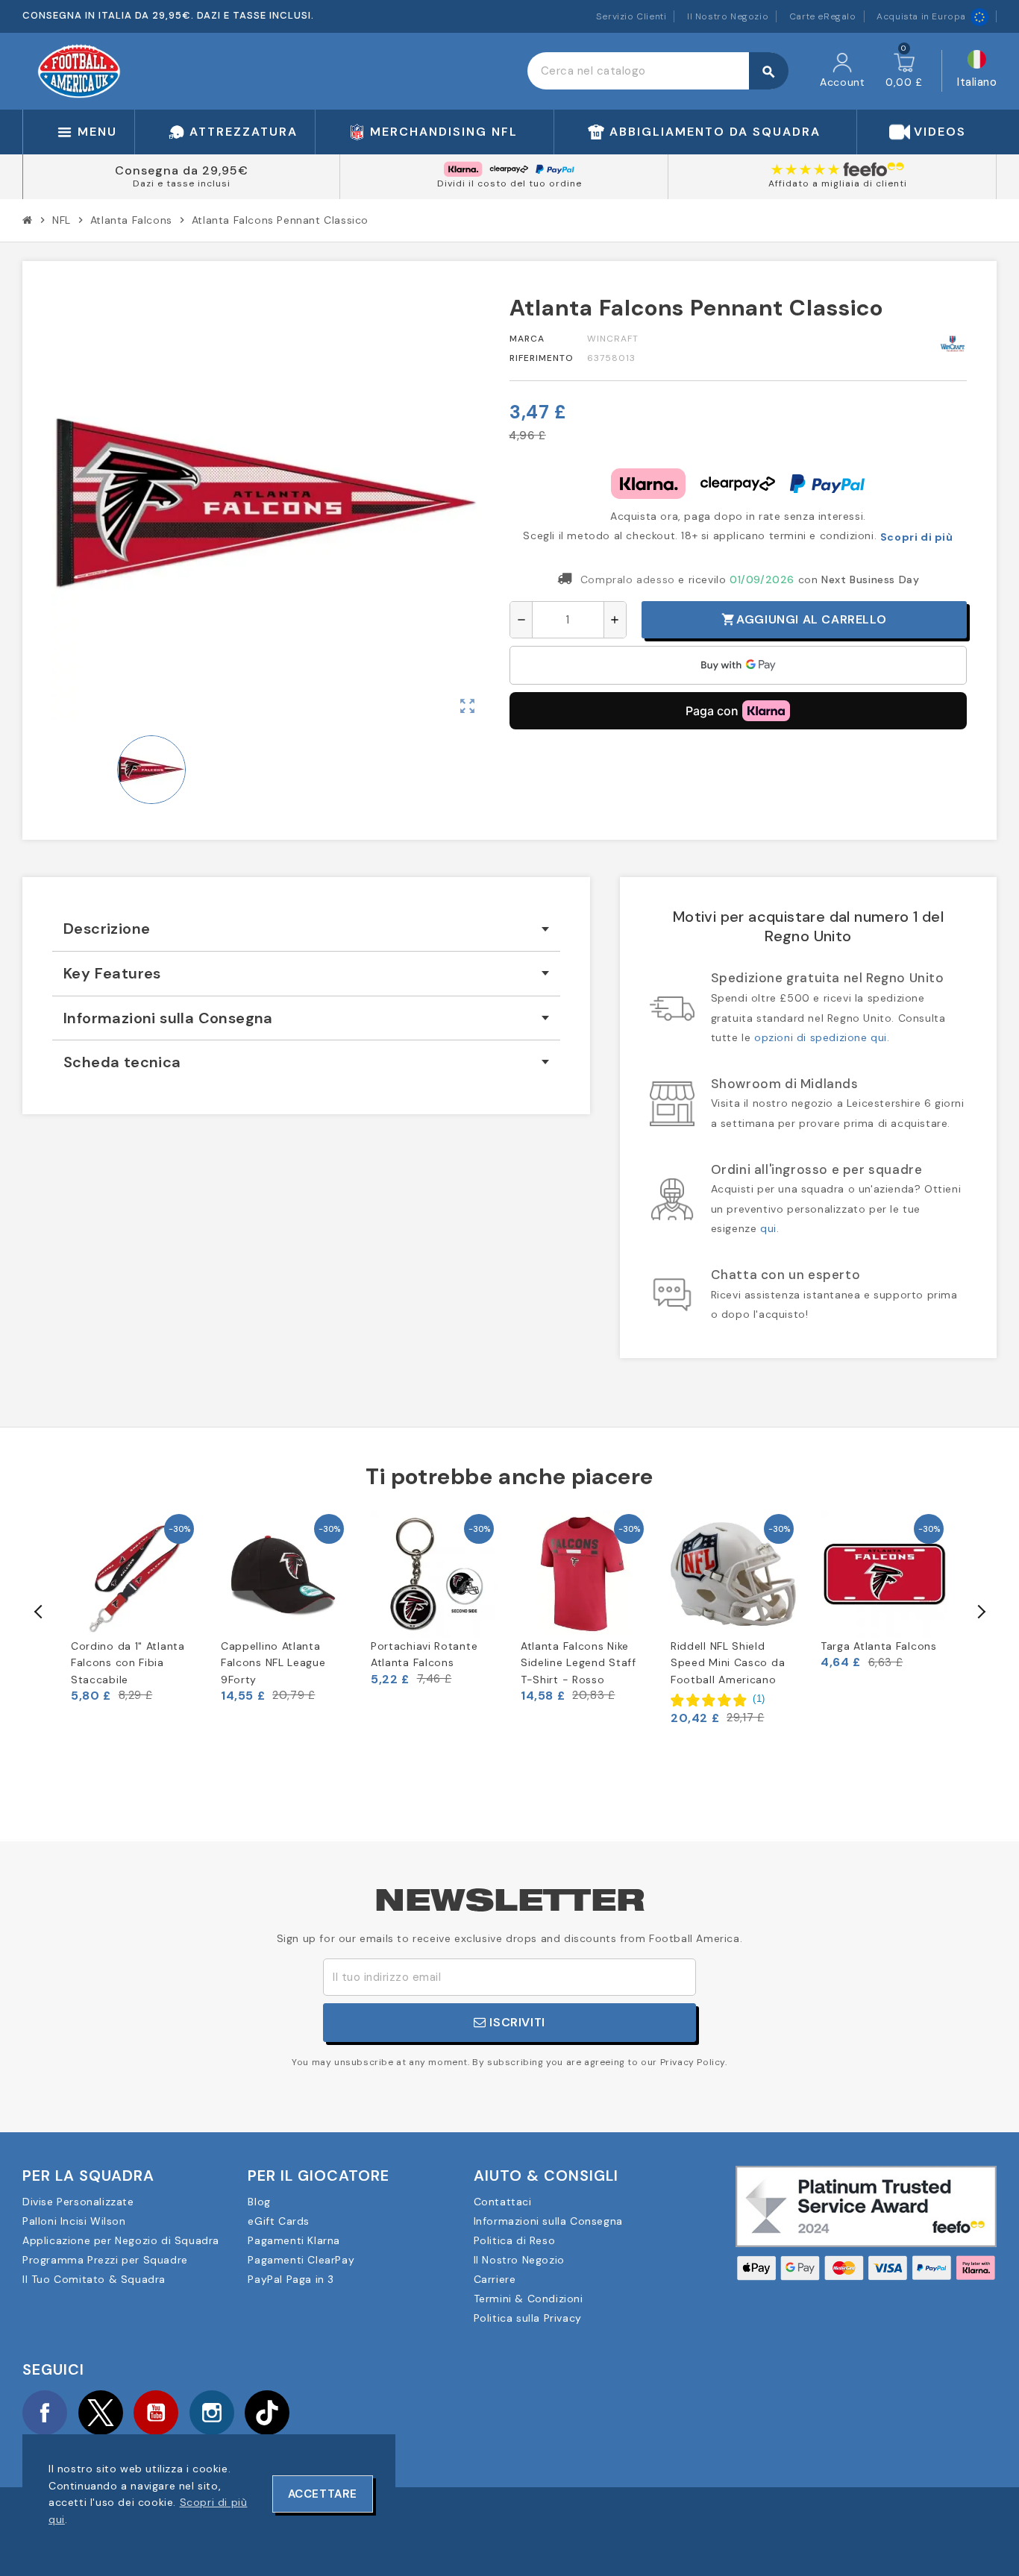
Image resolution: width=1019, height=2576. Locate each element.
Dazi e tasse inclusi (182, 183)
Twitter (101, 2413)
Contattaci (503, 2202)
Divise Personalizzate (78, 2202)
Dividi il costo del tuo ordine (509, 183)
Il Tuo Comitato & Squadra (94, 2279)
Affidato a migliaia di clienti (838, 183)
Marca (527, 339)
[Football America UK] (79, 70)
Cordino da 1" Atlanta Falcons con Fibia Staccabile (128, 1663)
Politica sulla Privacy (528, 2318)
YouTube (156, 2413)
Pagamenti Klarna (294, 2240)
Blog (259, 2202)
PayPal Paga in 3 (291, 2279)
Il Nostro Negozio (728, 16)
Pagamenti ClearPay (301, 2260)
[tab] (306, 929)
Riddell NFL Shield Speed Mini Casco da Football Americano (728, 1663)
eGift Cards (279, 2221)
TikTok (267, 2413)
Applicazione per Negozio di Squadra (121, 2240)
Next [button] (980, 1612)
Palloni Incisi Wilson (74, 2221)
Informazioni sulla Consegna (548, 2221)
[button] (718, 1699)
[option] (135, 1607)
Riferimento (542, 358)
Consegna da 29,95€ (182, 170)
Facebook (45, 2413)
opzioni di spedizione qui (821, 1037)
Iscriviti (516, 2022)
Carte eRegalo (823, 16)
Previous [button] (39, 1612)
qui (768, 1228)
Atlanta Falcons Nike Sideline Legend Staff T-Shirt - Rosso (579, 1663)
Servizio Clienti (631, 16)
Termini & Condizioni (529, 2299)
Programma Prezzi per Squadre (105, 2260)
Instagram (212, 2413)
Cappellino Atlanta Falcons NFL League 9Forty (273, 1663)
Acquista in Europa (921, 16)
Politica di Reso (515, 2240)
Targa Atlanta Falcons (879, 1646)
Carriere (495, 2279)
